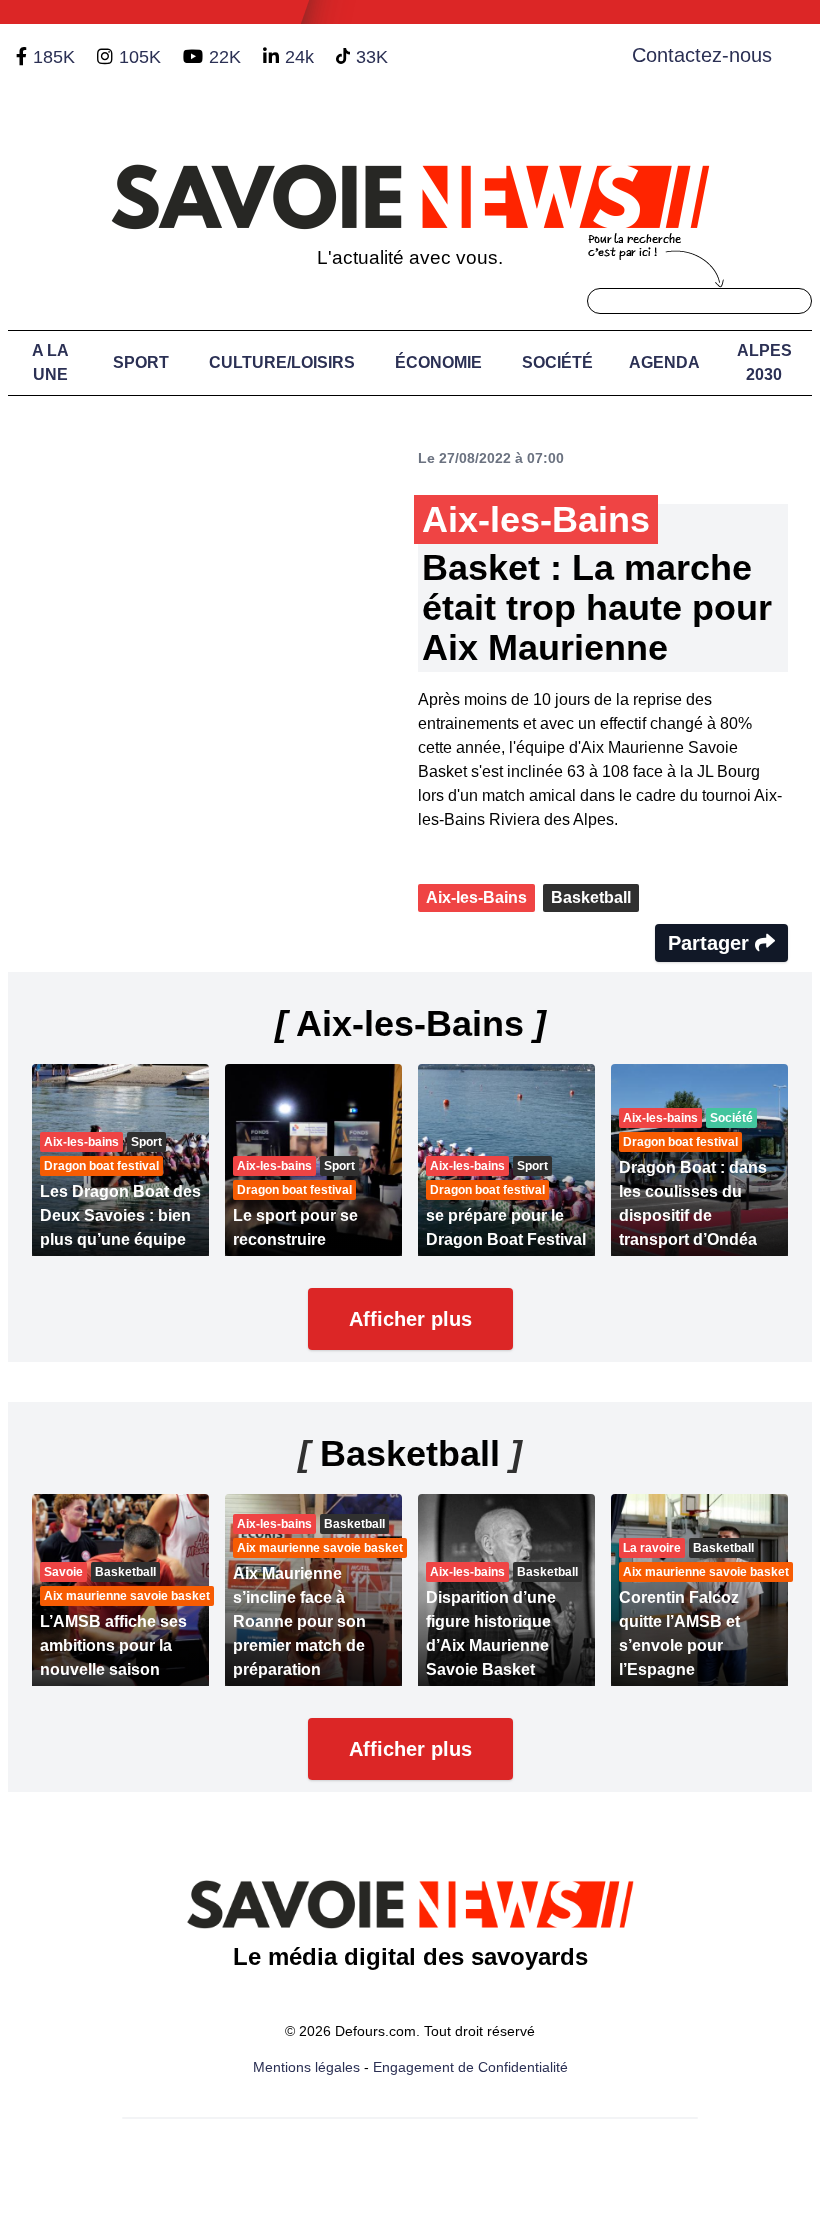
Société (557, 362)
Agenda (664, 362)
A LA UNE (50, 362)
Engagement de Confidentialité (470, 2067)
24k (299, 57)
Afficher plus (410, 1319)
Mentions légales (306, 2067)
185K (54, 57)
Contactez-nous (702, 55)
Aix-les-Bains (476, 897)
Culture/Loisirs (282, 362)
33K (372, 57)
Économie (438, 362)
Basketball (591, 897)
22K (225, 57)
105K (140, 57)
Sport (141, 362)
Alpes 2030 (764, 362)
